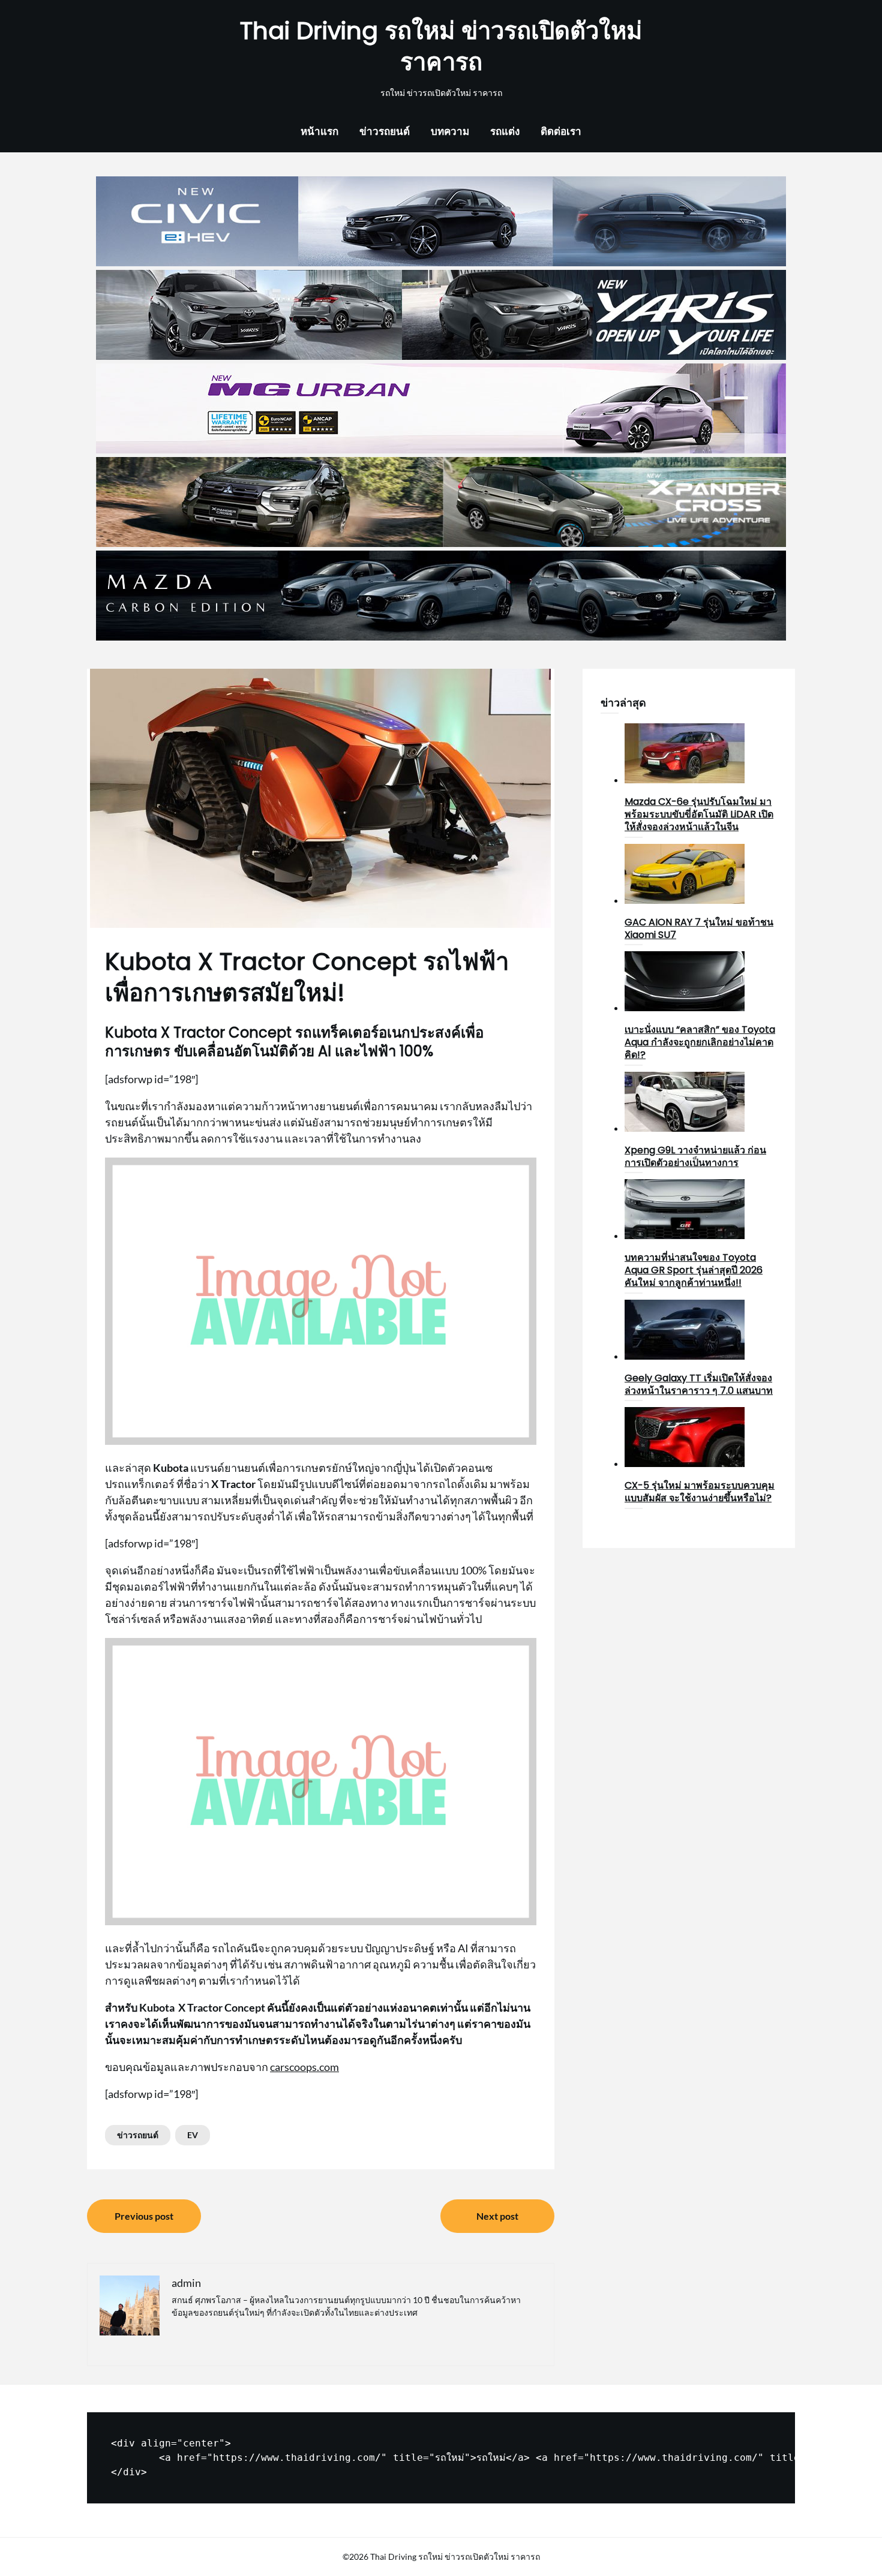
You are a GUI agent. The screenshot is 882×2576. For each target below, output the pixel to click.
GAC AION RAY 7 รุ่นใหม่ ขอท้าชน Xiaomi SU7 (699, 928)
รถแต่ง (505, 131)
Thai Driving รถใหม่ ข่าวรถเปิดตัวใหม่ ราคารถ (441, 46)
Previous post (144, 2216)
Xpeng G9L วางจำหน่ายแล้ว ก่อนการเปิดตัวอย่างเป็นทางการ (695, 1156)
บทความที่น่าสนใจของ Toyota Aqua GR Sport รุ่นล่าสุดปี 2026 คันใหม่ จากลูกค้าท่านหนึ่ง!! (694, 1270)
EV (193, 2135)
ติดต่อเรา (561, 131)
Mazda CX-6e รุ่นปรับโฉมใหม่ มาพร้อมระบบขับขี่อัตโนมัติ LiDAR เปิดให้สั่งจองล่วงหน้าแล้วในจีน (699, 814)
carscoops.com (304, 2067)
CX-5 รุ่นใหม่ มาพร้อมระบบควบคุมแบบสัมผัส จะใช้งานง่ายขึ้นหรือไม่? (700, 1492)
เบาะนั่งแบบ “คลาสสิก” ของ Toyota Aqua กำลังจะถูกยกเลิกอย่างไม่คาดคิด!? (700, 1042)
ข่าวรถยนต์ (385, 131)
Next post (497, 2216)
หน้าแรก (319, 131)
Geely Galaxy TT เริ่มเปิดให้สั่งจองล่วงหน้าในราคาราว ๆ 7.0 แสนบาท (699, 1384)
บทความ (450, 131)
